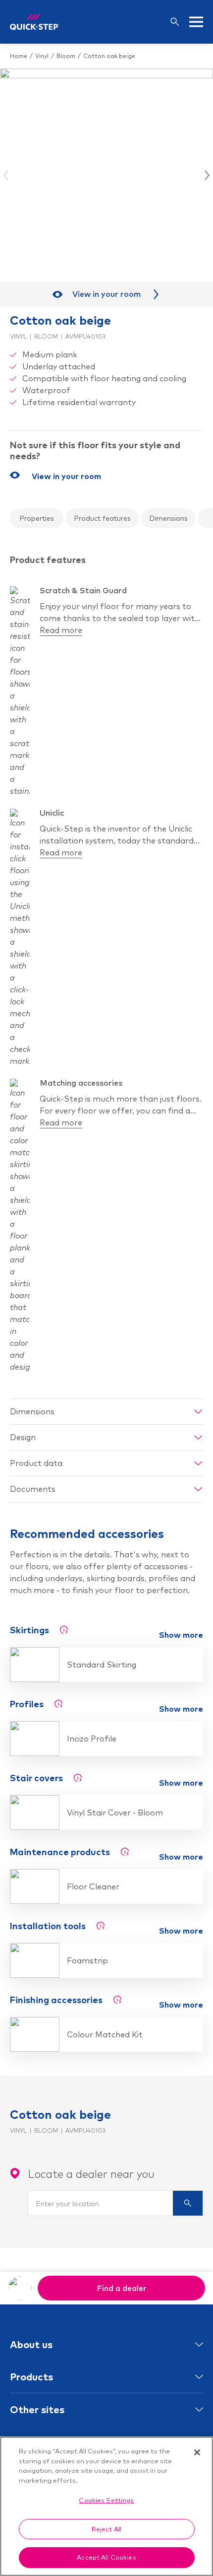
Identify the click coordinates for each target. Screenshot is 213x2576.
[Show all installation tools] (101, 1926)
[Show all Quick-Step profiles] (58, 1704)
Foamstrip (87, 1960)
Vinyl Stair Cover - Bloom (115, 1812)
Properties (37, 518)
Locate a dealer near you (91, 2174)
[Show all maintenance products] (125, 1852)
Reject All (106, 2529)
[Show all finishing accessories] (117, 2000)
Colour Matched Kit (105, 2034)
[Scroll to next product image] (206, 175)
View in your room (107, 294)
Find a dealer (122, 2288)
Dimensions (168, 518)
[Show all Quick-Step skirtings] (64, 1630)
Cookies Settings (106, 2500)
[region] (106, 2506)
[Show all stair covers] (78, 1778)
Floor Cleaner (93, 1886)
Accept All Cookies (106, 2557)
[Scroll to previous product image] (7, 175)
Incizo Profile (92, 1739)
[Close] (197, 2452)
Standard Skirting (102, 1665)
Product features (102, 518)
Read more (61, 630)
